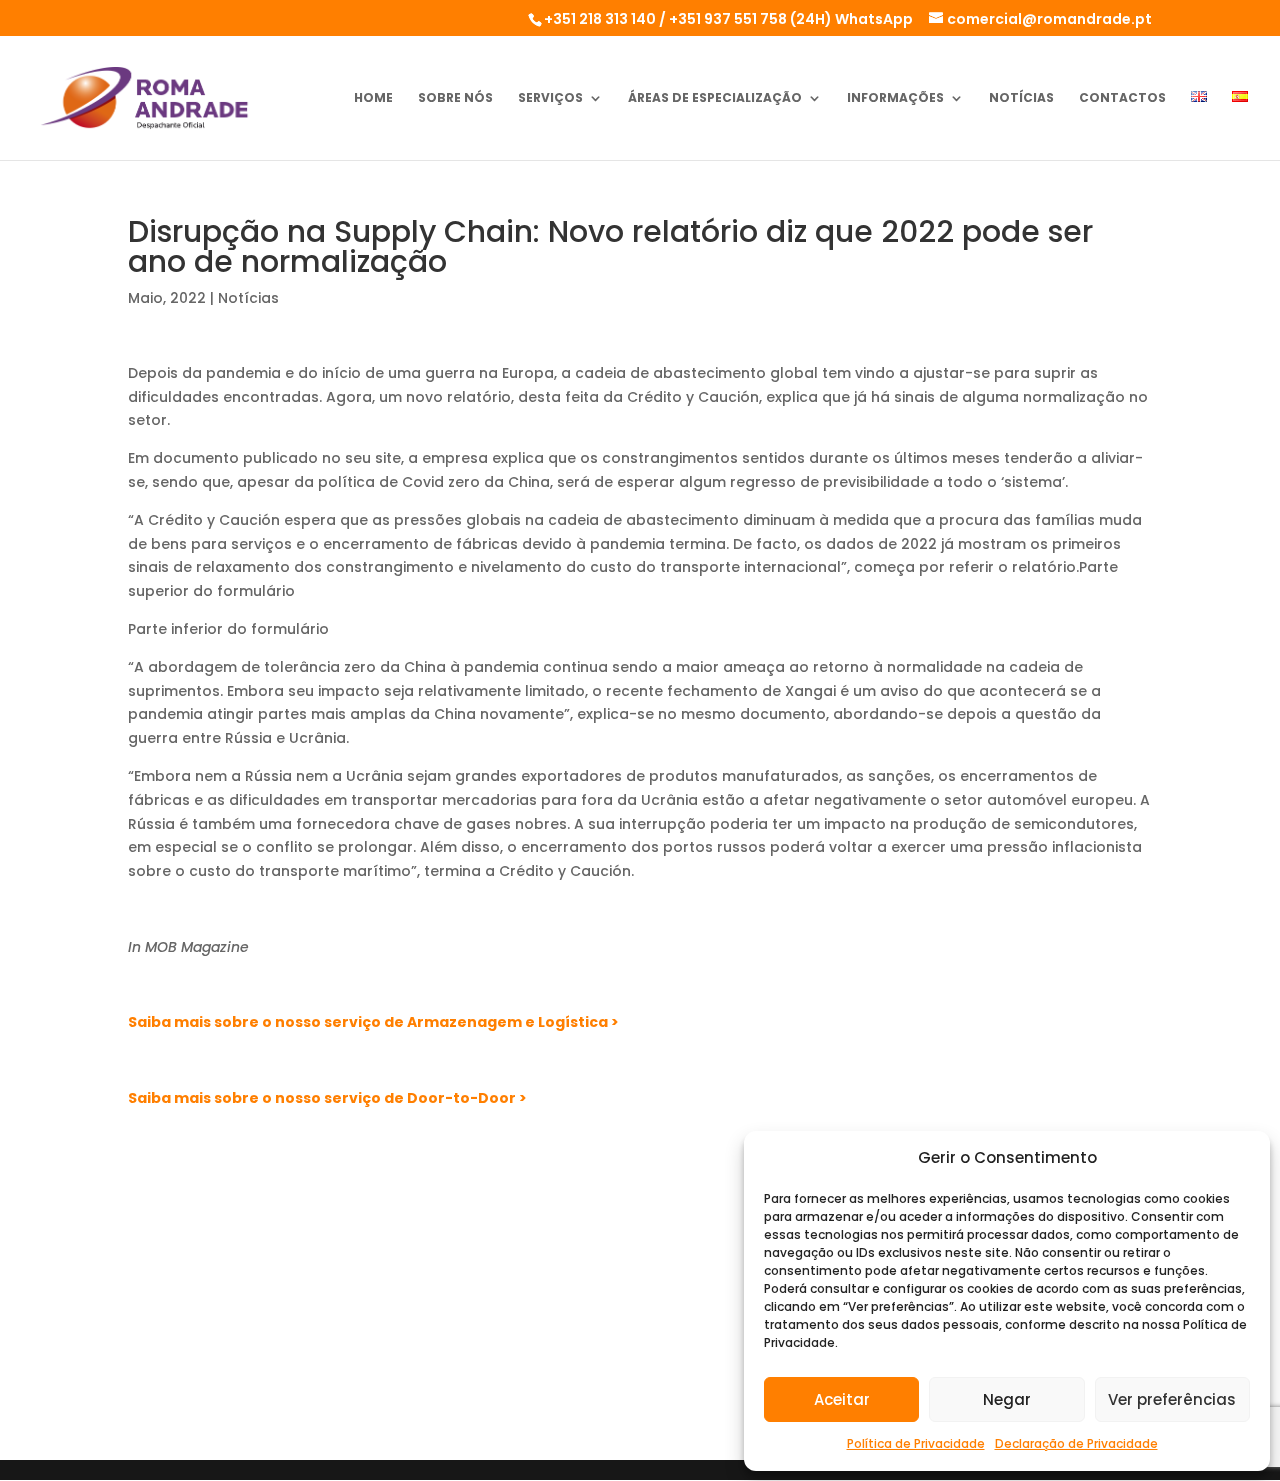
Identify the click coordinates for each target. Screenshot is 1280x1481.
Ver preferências (1172, 1399)
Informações (895, 98)
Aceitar (842, 1399)
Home (373, 98)
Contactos (1122, 98)
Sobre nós (455, 98)
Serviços (550, 98)
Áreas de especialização (715, 98)
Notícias (1021, 98)
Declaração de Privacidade (1076, 1443)
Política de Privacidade (916, 1443)
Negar (1007, 1399)
